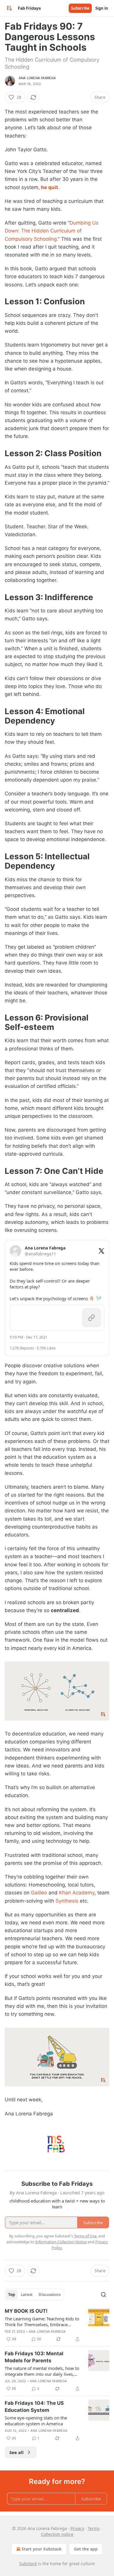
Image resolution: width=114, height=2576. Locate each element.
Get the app (86, 2549)
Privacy (77, 2528)
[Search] (103, 2295)
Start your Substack (42, 2549)
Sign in (102, 8)
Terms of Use (85, 2236)
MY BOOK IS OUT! (26, 2311)
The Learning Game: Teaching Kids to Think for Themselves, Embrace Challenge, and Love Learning (42, 2322)
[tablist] (34, 2295)
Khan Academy (77, 1893)
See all (17, 2452)
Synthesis (67, 1901)
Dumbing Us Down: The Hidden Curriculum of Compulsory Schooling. (52, 231)
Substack (28, 2564)
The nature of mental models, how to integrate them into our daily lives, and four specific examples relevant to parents (43, 2371)
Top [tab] (12, 2295)
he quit (49, 187)
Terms (94, 2528)
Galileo (39, 1893)
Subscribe (80, 8)
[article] (57, 2325)
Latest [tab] (27, 2295)
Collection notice (57, 2534)
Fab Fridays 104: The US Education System (34, 2407)
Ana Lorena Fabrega (37, 78)
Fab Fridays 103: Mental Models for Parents (34, 2357)
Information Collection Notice (61, 2242)
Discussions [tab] (50, 2295)
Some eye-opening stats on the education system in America (36, 2421)
